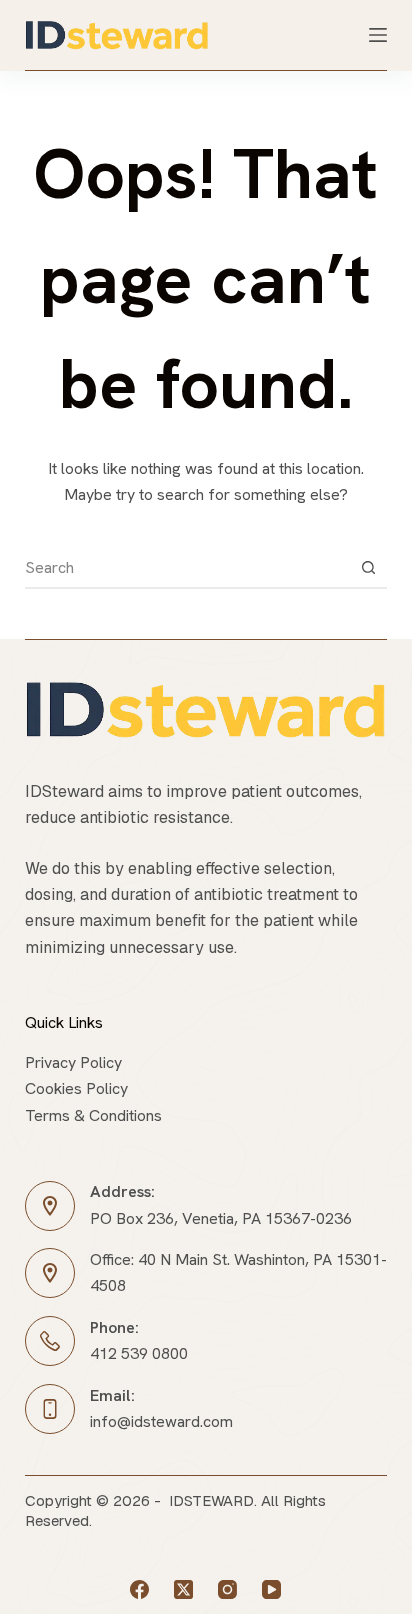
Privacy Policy (73, 1062)
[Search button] (368, 568)
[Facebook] (139, 1589)
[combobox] (187, 568)
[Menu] (378, 35)
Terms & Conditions (93, 1115)
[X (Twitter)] (183, 1589)
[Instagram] (227, 1589)
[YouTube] (271, 1589)
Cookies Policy (76, 1088)
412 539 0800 (139, 1353)
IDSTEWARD (211, 1500)
